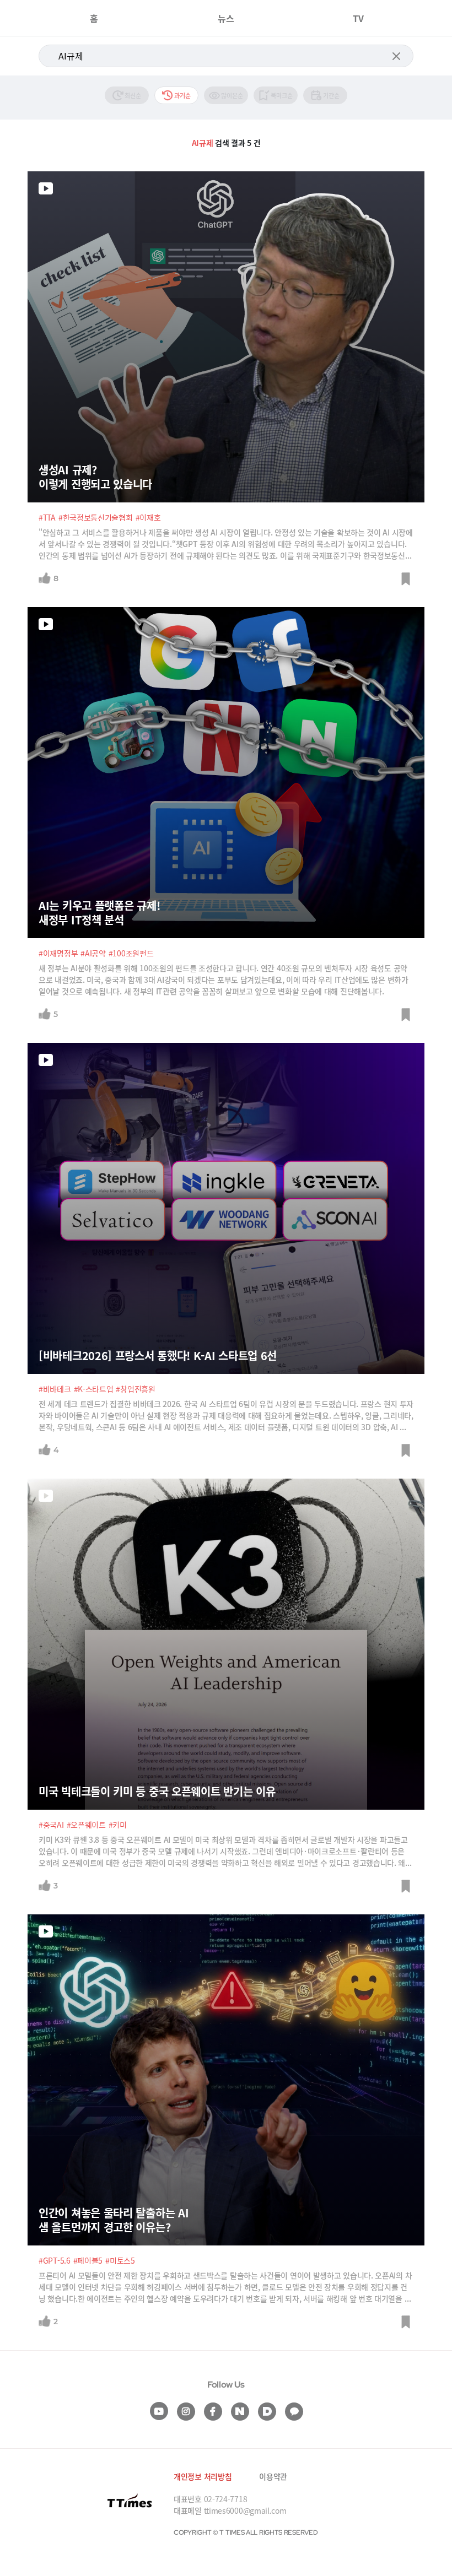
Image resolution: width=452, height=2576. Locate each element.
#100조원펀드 (131, 953)
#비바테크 (55, 1389)
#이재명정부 (58, 953)
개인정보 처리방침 (203, 2476)
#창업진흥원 (135, 1389)
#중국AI (51, 1825)
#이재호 (148, 517)
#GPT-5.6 (55, 2260)
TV (358, 18)
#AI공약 (93, 953)
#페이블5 (88, 2260)
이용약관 (273, 2476)
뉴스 (226, 18)
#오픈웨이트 (86, 1825)
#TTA (47, 517)
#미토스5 (120, 2260)
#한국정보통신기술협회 (96, 517)
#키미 (118, 1825)
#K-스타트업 (94, 1389)
